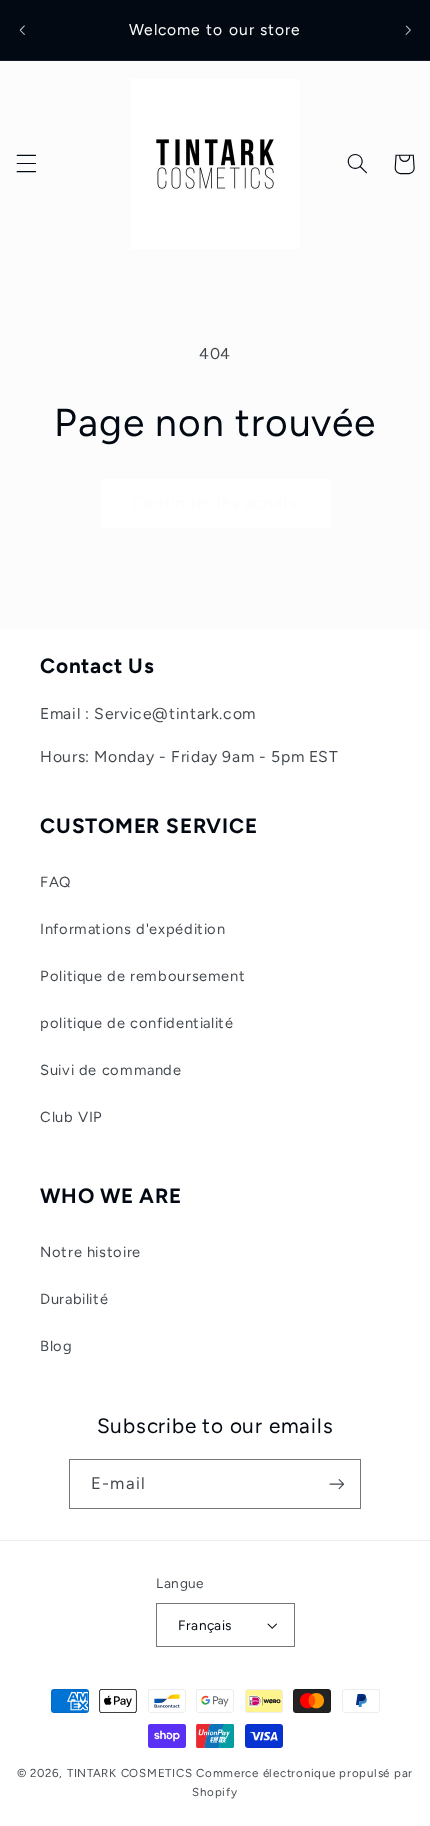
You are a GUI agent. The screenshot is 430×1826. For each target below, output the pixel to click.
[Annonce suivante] (408, 30)
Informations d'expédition (133, 929)
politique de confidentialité (137, 1023)
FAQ (55, 882)
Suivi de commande (111, 1070)
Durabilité (74, 1299)
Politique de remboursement (142, 976)
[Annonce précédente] (22, 30)
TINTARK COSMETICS (130, 1773)
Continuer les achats (215, 502)
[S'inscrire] (336, 1483)
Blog (56, 1346)
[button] (26, 164)
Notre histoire (90, 1252)
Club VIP (71, 1117)
